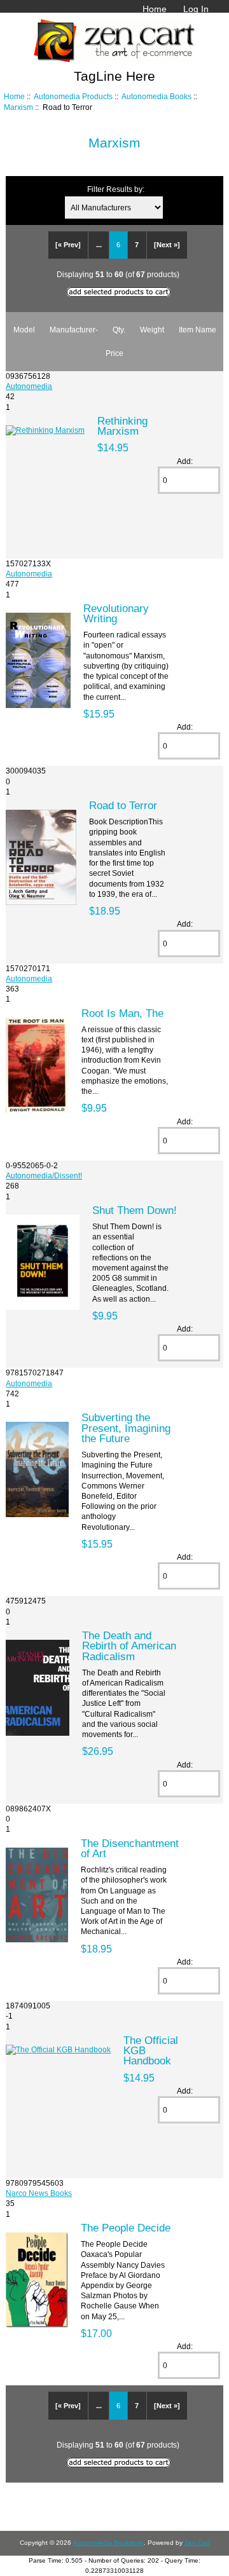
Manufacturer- (74, 330)
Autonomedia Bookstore (108, 2543)
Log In (196, 9)
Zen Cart (197, 2543)
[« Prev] (68, 245)
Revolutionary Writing (116, 613)
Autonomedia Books (156, 96)
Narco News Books (39, 2193)
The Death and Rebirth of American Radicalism (129, 1646)
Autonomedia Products (73, 96)
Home (155, 9)
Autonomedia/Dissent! (44, 1176)
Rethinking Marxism (122, 426)
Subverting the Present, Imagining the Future (126, 1428)
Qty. (119, 330)
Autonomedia (29, 386)
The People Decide (126, 2228)
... (99, 245)
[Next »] (167, 245)
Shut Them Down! (135, 1210)
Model (24, 330)
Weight (152, 330)
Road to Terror (123, 805)
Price (114, 353)
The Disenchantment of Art (130, 1848)
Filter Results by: (116, 189)
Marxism (18, 107)
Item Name (198, 330)
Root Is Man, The (122, 1013)
